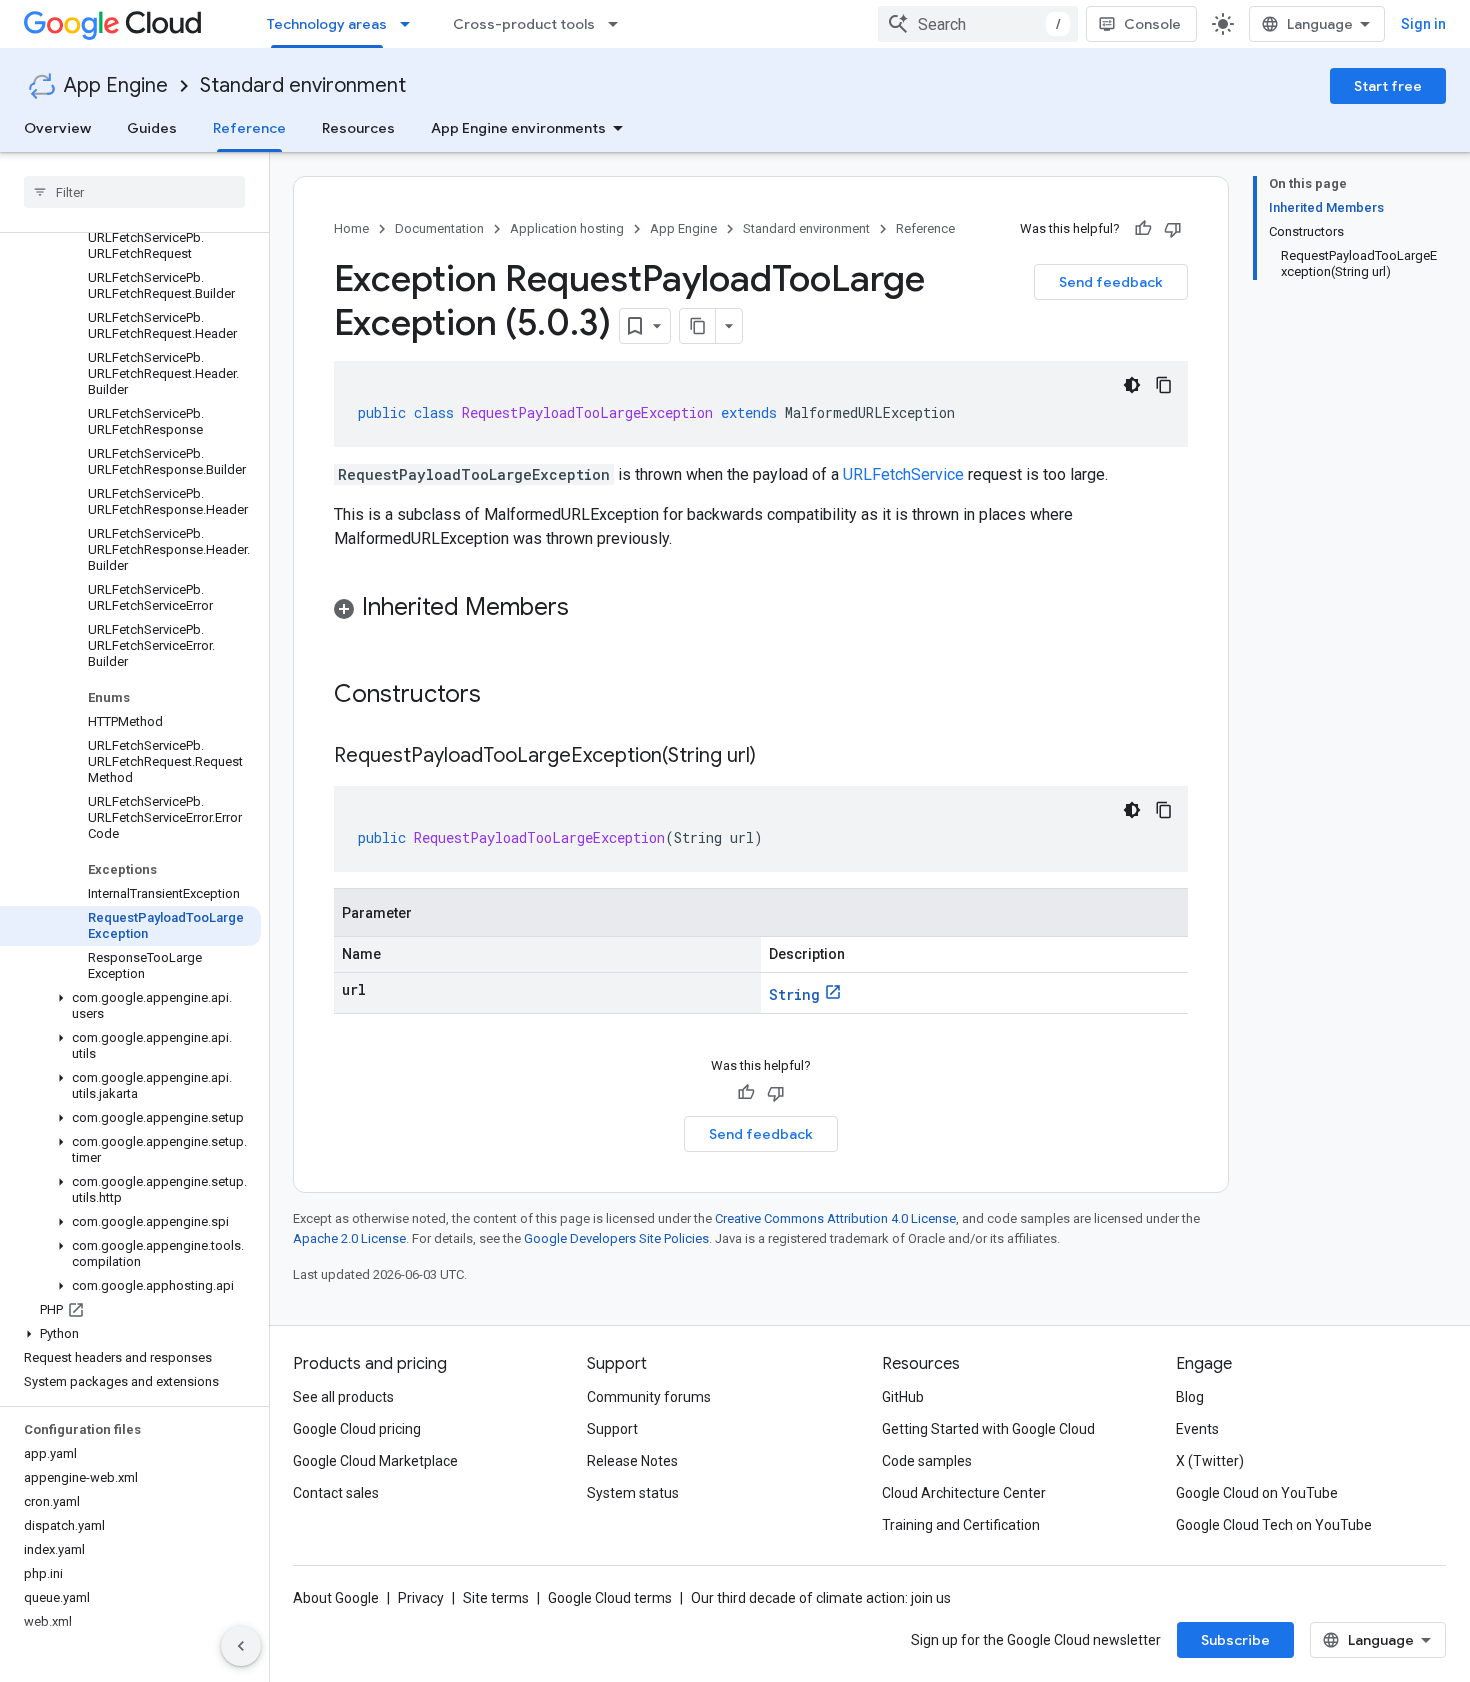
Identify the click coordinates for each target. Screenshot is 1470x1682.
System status (633, 1493)
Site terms (496, 1598)
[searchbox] (134, 192)
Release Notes (632, 1461)
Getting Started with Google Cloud (988, 1429)
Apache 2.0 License (349, 1238)
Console (1152, 24)
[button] (130, 1006)
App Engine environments (518, 128)
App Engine (116, 85)
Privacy (421, 1598)
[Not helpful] (1173, 229)
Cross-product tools (524, 24)
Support (612, 1429)
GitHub (903, 1397)
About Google (336, 1598)
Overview (57, 128)
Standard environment (303, 85)
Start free (1388, 86)
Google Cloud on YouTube (1257, 1493)
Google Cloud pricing (357, 1429)
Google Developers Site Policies (616, 1238)
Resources (358, 128)
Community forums (649, 1397)
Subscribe (1235, 1640)
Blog (1190, 1397)
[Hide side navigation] (241, 1646)
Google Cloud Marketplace (375, 1461)
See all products (343, 1397)
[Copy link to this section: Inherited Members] (589, 609)
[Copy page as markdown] (698, 326)
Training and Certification (961, 1525)
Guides (152, 128)
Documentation (439, 228)
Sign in (1423, 24)
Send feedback (1111, 282)
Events (1197, 1429)
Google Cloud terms (610, 1598)
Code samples (927, 1461)
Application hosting (567, 228)
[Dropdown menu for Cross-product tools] (619, 24)
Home (351, 228)
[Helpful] (1143, 229)
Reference (249, 128)
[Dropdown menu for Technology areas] (411, 24)
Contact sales (336, 1493)
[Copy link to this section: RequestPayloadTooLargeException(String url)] (776, 757)
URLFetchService (903, 474)
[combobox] (978, 24)
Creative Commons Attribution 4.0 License (835, 1218)
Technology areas (327, 24)
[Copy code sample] (1164, 385)
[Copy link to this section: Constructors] (507, 696)
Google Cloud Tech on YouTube (1274, 1525)
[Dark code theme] (1132, 385)
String (794, 994)
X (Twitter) (1210, 1461)
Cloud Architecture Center (964, 1493)
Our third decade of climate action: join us (821, 1598)
